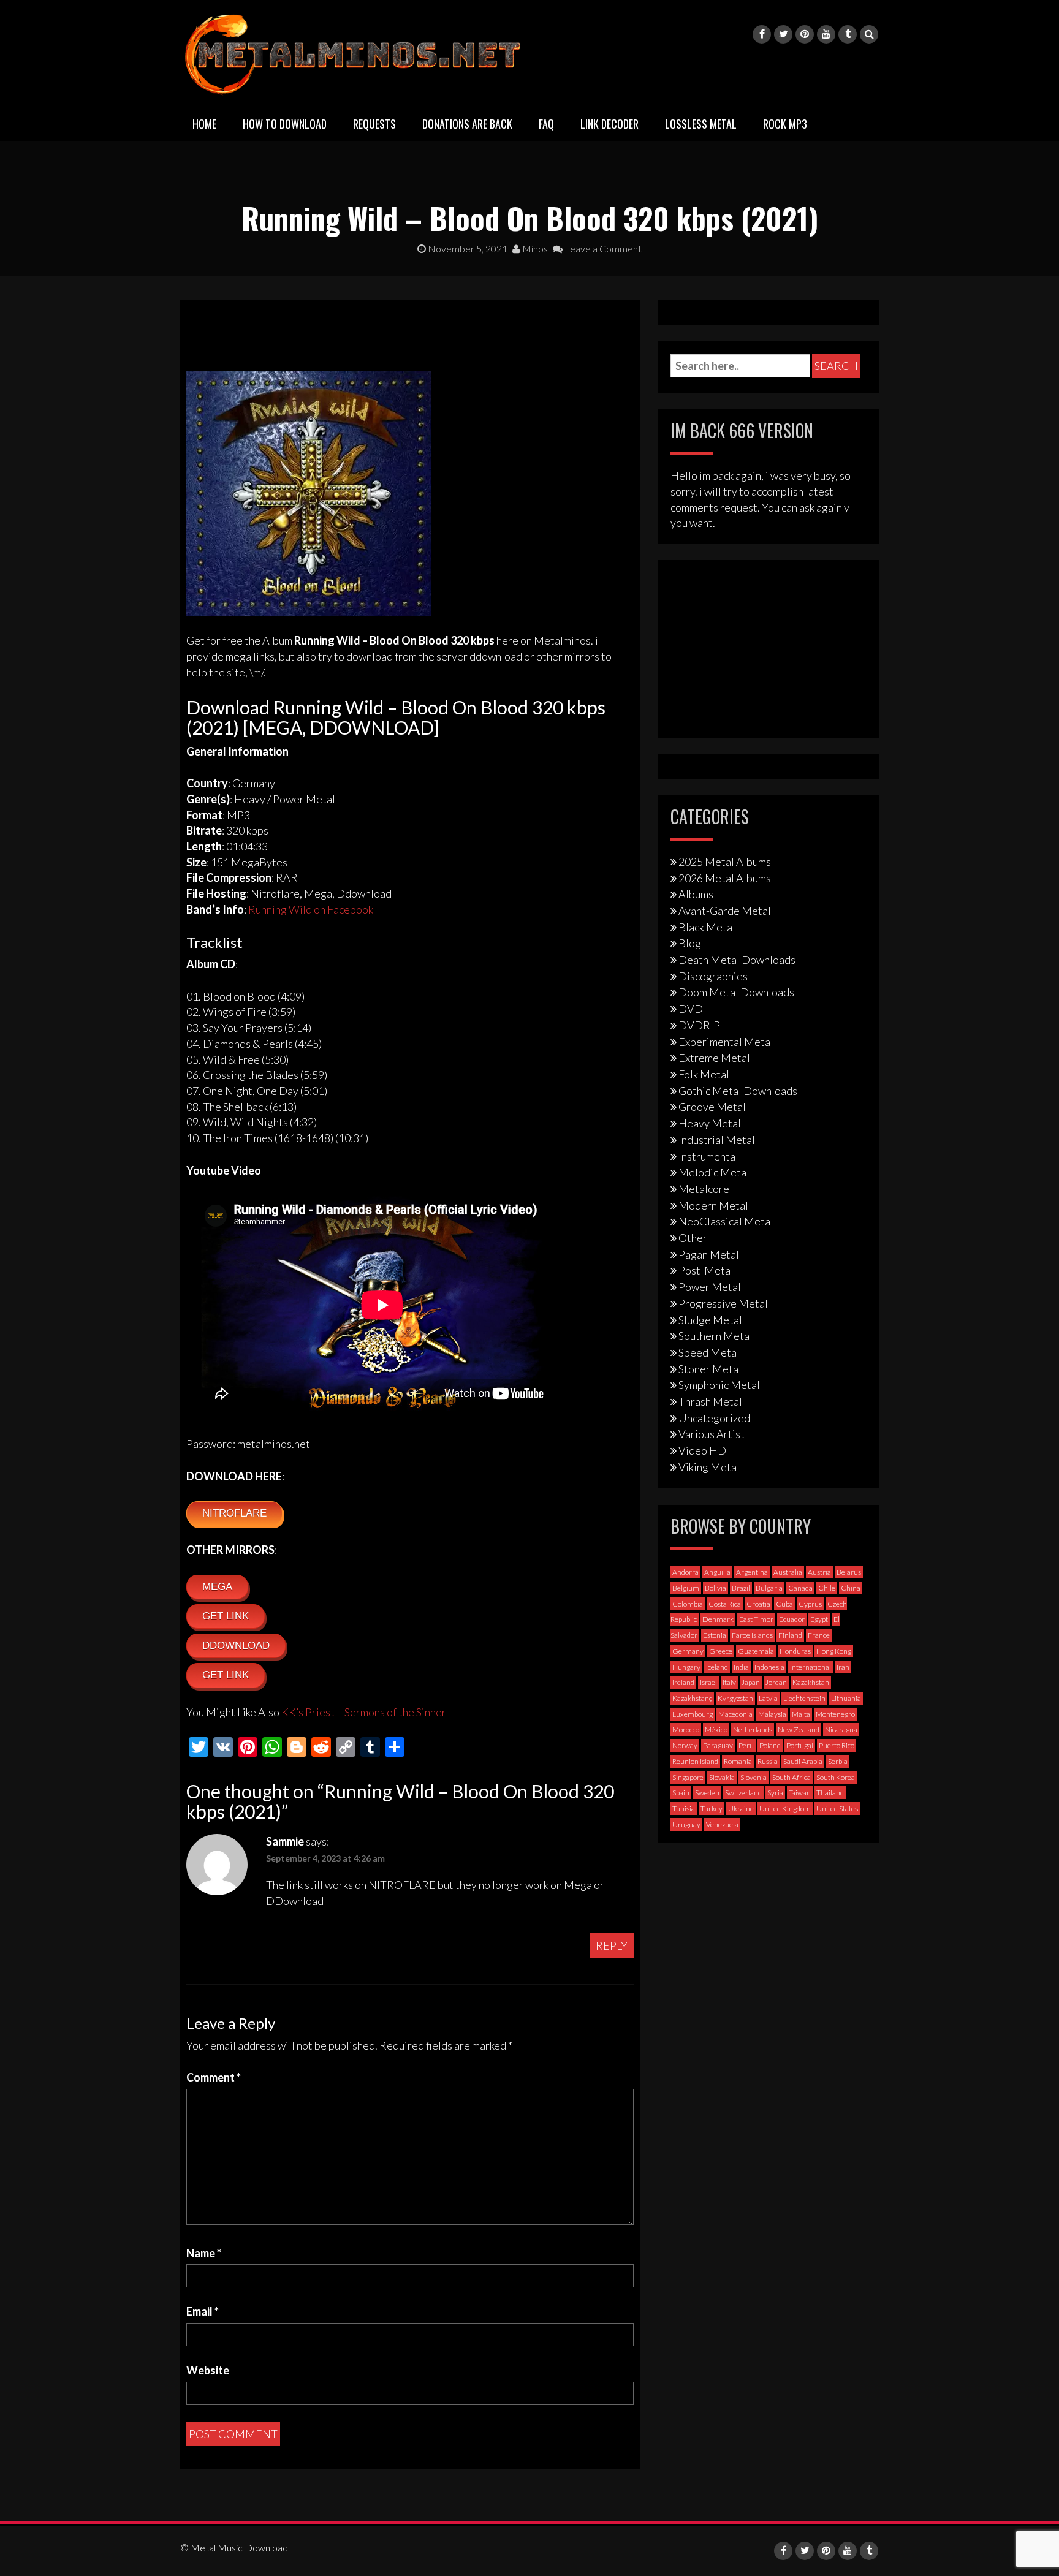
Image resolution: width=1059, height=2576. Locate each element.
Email (203, 2311)
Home (204, 124)
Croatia (758, 1604)
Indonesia (769, 1667)
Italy (729, 1682)
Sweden (707, 1793)
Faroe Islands (752, 1635)
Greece (721, 1651)
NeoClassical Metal (726, 1221)
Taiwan (800, 1793)
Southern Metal (715, 1336)
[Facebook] (762, 34)
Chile (827, 1588)
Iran (843, 1667)
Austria (819, 1572)
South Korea (836, 1777)
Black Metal (707, 927)
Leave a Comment (602, 248)
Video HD (702, 1450)
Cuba (784, 1604)
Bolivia (715, 1588)
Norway (685, 1745)
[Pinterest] (805, 34)
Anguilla (717, 1572)
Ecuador (792, 1619)
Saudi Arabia (803, 1761)
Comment (214, 2077)
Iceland (717, 1667)
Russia (768, 1761)
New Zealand (799, 1729)
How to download (285, 124)
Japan (751, 1682)
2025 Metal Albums (725, 862)
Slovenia (753, 1777)
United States (837, 1809)
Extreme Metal (714, 1058)
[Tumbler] (848, 34)
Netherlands (753, 1729)
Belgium (686, 1588)
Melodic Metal (714, 1172)
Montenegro (835, 1714)
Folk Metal (704, 1074)
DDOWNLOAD (236, 1646)
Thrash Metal (710, 1401)
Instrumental (708, 1156)
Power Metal (710, 1287)
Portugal (800, 1745)
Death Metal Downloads (737, 960)
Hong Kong (834, 1651)
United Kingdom (785, 1809)
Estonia (715, 1635)
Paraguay (718, 1745)
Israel (708, 1682)
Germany (688, 1651)
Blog (690, 943)
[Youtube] (826, 34)
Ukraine (741, 1809)
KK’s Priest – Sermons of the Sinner (364, 1712)
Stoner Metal (710, 1369)
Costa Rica (725, 1604)
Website (208, 2370)
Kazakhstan (811, 1682)
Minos (534, 248)
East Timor (756, 1619)
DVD (691, 1009)
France (819, 1635)
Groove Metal (712, 1107)
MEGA (217, 1587)
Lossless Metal (701, 124)
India (741, 1667)
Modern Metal (713, 1205)
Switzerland (743, 1793)
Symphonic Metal (719, 1385)
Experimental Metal (726, 1042)
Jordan (776, 1682)
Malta (801, 1714)
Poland (770, 1745)
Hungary (686, 1667)
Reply (612, 1945)
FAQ (546, 124)
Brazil (741, 1588)
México (716, 1729)
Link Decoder (609, 124)
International (810, 1667)
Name (204, 2253)
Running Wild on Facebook (311, 909)
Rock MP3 (785, 124)
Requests (374, 124)
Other (693, 1238)
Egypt (819, 1619)
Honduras (795, 1651)
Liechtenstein (804, 1698)
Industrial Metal (717, 1140)
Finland (790, 1635)
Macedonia (735, 1714)
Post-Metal (706, 1270)
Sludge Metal (710, 1320)
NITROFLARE (234, 1513)
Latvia (768, 1698)
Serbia (838, 1761)
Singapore (688, 1777)
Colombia (688, 1604)
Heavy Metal (710, 1123)
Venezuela (722, 1824)
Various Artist (712, 1434)
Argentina (752, 1572)
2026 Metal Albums (725, 878)
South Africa (791, 1777)
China (851, 1588)
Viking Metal (709, 1467)
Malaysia (772, 1714)
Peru (746, 1745)
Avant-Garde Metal (725, 911)
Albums (696, 894)
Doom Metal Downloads (736, 992)
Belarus (849, 1572)
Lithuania (846, 1698)
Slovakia (722, 1777)
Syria (775, 1793)
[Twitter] (783, 34)
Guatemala (756, 1651)
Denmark (718, 1619)
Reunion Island (695, 1761)
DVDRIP (699, 1025)
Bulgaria (769, 1588)
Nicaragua (841, 1729)
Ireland (683, 1682)
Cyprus (810, 1604)
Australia (788, 1572)
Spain (681, 1793)
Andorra (685, 1572)
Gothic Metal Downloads (738, 1091)
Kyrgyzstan (735, 1698)
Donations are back (467, 124)
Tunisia (684, 1809)
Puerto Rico (837, 1745)
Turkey (712, 1809)
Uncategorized (714, 1418)
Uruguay (686, 1824)
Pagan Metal (709, 1254)
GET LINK (226, 1616)
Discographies (713, 976)
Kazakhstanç (692, 1698)
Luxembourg (693, 1714)
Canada (800, 1588)
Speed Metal (709, 1352)
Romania (738, 1761)
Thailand (830, 1793)
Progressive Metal (723, 1303)
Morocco (686, 1729)
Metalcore (704, 1189)
